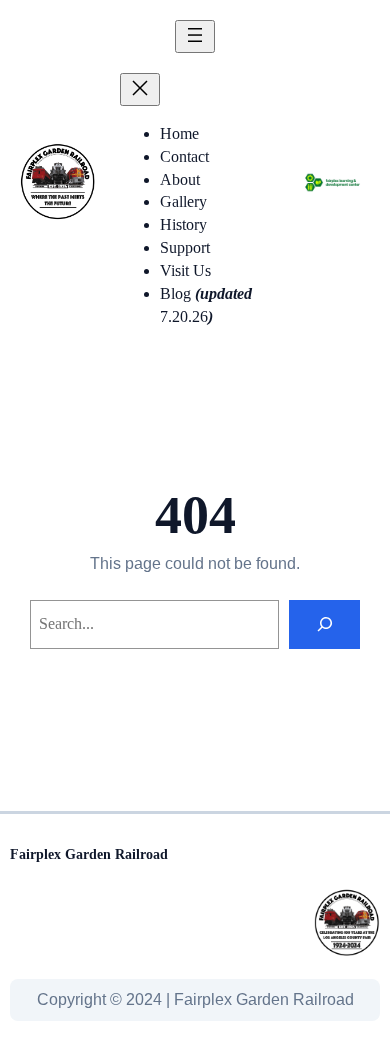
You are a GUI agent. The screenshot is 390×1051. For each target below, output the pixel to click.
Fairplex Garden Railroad (89, 854)
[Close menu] (140, 89)
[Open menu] (195, 36)
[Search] (324, 624)
